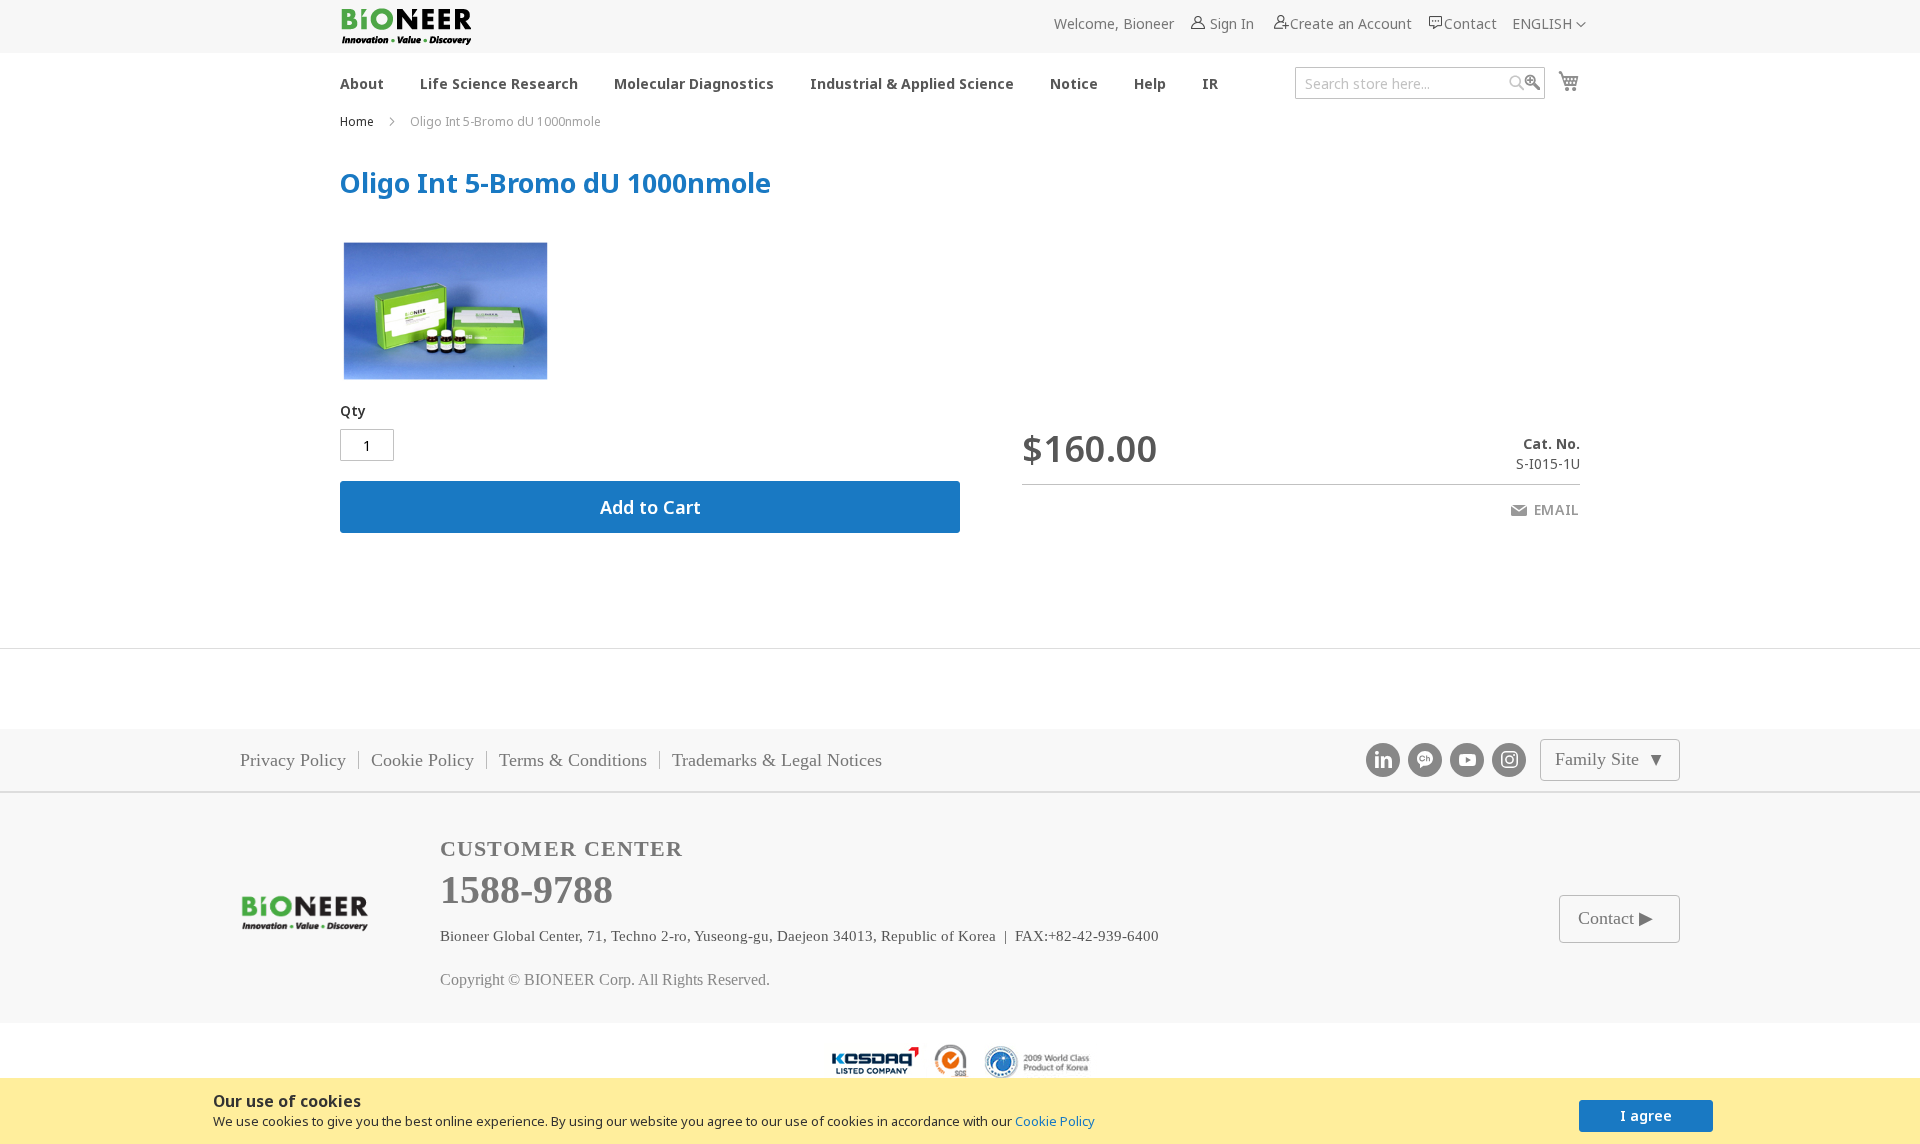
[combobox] (1420, 83)
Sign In (1232, 23)
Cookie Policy (1055, 1121)
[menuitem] (362, 82)
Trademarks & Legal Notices (777, 760)
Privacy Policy (293, 760)
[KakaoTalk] (1425, 760)
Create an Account (1351, 23)
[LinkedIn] (1383, 760)
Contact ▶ (1615, 918)
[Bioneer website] (405, 26)
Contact (1470, 23)
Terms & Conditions (573, 760)
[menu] (785, 82)
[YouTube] (1467, 760)
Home (358, 121)
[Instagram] (1509, 760)
